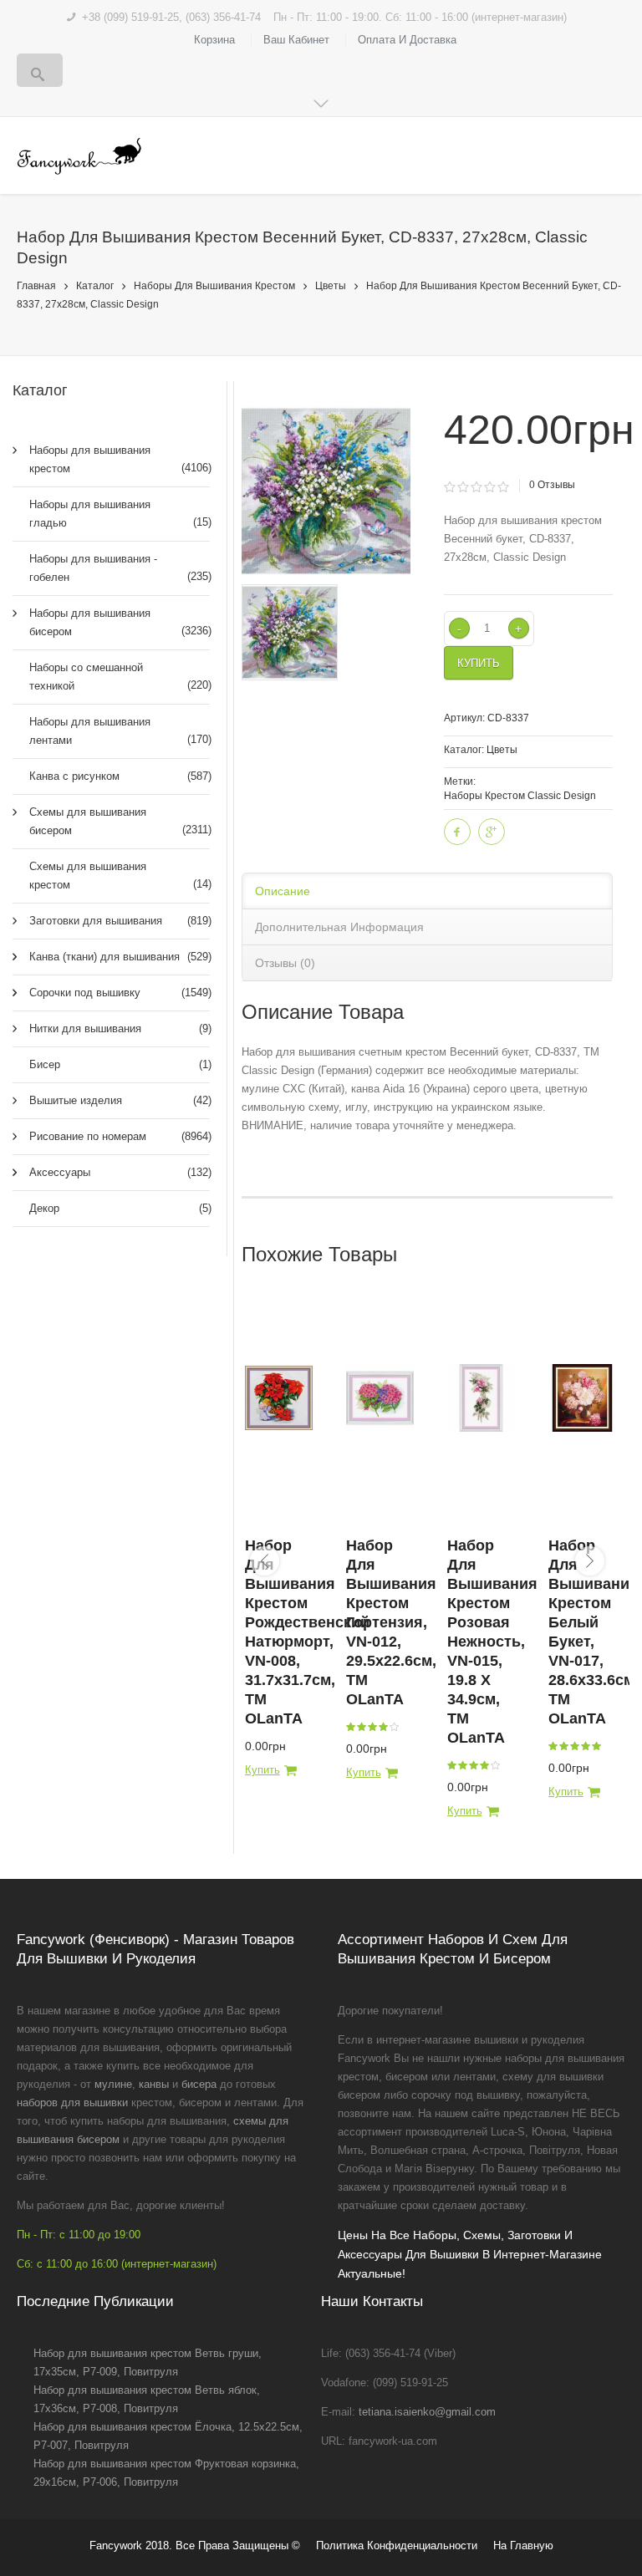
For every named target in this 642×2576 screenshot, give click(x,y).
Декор (110, 1208)
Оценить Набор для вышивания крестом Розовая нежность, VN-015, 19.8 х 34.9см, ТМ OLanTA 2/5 (463, 1765)
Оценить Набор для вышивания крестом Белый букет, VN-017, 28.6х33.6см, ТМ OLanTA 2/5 (564, 1746)
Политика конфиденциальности (397, 2545)
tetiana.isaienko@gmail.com (427, 2412)
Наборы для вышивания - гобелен (110, 568)
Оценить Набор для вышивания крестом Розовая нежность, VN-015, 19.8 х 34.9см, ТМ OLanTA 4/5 (485, 1765)
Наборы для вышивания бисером (110, 622)
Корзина (214, 40)
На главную (523, 2545)
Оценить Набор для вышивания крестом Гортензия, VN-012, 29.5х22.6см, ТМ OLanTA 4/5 (384, 1727)
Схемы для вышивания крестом (110, 876)
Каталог (95, 286)
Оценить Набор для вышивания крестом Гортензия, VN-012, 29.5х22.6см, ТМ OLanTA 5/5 (395, 1727)
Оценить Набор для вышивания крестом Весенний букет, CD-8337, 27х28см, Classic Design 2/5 (464, 487)
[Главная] (79, 156)
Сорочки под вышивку (110, 993)
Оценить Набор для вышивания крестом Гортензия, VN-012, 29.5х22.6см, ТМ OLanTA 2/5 (362, 1727)
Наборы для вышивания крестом (214, 286)
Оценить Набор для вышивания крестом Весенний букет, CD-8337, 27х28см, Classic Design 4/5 (490, 487)
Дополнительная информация (339, 927)
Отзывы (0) (285, 963)
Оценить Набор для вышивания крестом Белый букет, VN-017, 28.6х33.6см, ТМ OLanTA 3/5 (575, 1746)
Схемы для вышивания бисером (110, 821)
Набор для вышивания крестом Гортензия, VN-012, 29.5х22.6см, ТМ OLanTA (391, 1622)
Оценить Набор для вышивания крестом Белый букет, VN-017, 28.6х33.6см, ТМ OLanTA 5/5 (597, 1746)
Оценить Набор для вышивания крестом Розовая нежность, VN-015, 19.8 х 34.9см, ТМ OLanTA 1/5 (452, 1765)
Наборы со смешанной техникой (110, 677)
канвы (154, 2084)
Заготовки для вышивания (110, 921)
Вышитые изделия (110, 1100)
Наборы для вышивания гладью (110, 514)
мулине (113, 2084)
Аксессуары (110, 1172)
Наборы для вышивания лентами (110, 731)
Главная (36, 286)
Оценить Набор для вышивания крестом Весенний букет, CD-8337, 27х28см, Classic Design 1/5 (450, 487)
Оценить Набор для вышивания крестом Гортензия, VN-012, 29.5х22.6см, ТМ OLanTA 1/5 (351, 1727)
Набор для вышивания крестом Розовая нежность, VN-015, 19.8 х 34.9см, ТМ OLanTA (492, 1642)
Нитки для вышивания (110, 1028)
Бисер (110, 1064)
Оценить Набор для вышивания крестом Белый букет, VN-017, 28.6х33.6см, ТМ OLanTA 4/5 (586, 1746)
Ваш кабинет (296, 40)
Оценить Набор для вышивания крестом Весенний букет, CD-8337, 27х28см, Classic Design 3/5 (477, 487)
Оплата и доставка (407, 40)
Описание (283, 891)
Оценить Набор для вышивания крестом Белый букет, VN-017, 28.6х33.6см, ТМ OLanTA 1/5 (553, 1746)
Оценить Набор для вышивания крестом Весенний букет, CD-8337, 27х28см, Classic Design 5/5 (504, 487)
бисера (199, 2084)
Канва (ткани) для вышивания (110, 957)
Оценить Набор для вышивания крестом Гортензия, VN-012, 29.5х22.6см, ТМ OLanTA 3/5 (373, 1727)
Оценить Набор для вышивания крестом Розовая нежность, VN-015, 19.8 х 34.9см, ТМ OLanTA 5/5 (496, 1765)
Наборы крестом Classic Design (520, 796)
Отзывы (552, 485)
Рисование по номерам (110, 1136)
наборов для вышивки (72, 2103)
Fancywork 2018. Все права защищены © (195, 2545)
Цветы (331, 286)
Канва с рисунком (110, 776)
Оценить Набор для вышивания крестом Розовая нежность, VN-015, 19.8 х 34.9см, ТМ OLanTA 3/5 (474, 1765)
